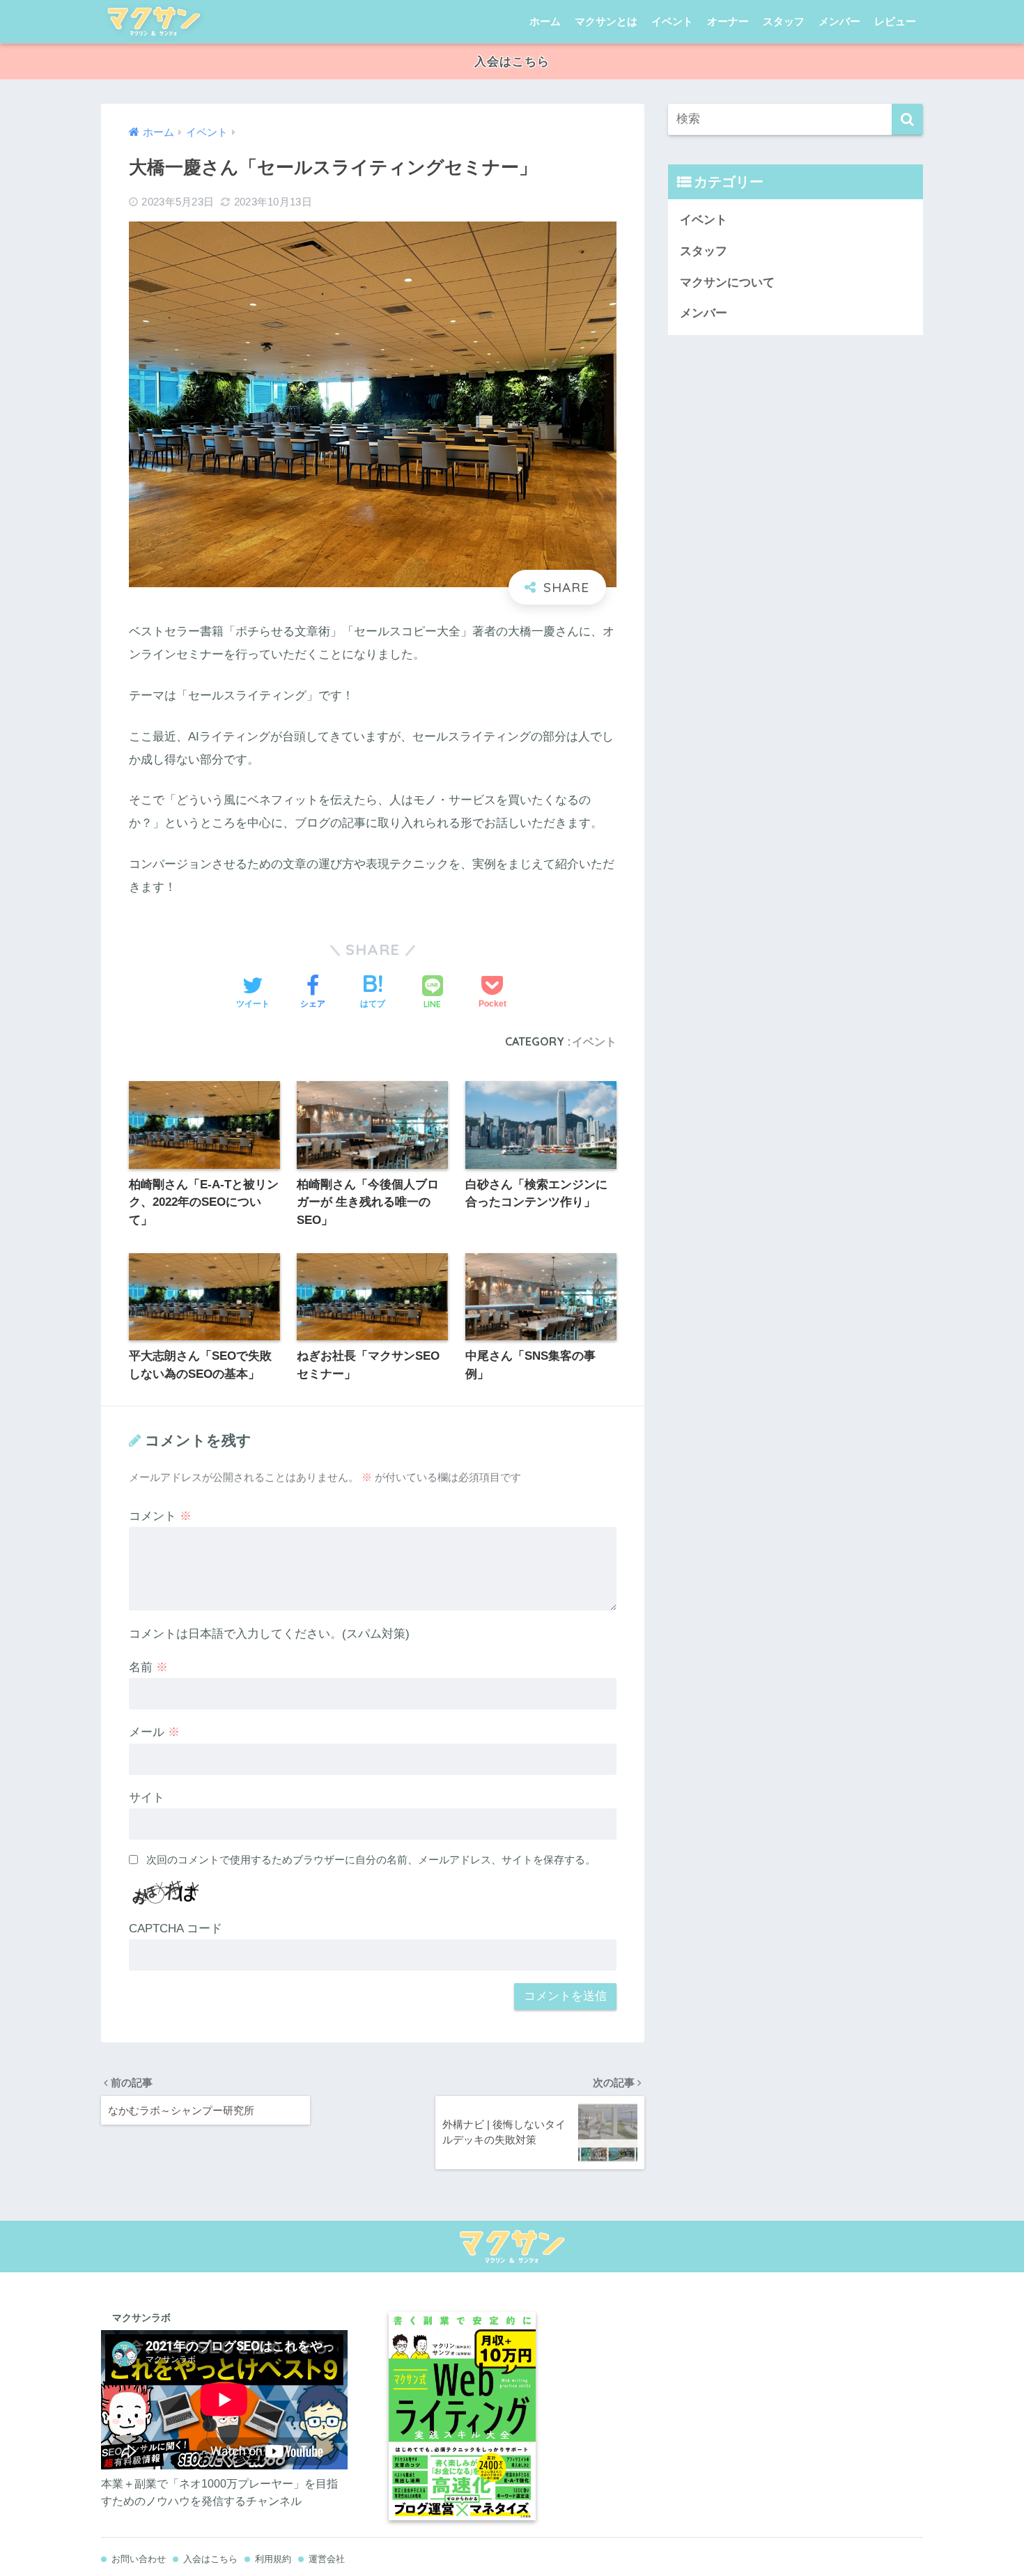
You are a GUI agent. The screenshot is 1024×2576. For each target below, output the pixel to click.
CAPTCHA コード (176, 1929)
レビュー (895, 21)
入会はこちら (512, 62)
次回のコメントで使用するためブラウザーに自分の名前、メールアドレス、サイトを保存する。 (371, 1860)
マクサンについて (727, 282)
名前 (148, 1667)
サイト (147, 1798)
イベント (672, 21)
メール (154, 1732)
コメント (160, 1516)
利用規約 (273, 2559)
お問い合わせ (139, 2559)
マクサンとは (606, 21)
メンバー (839, 21)
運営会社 (327, 2559)
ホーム (545, 21)
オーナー (728, 21)
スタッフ (784, 21)
